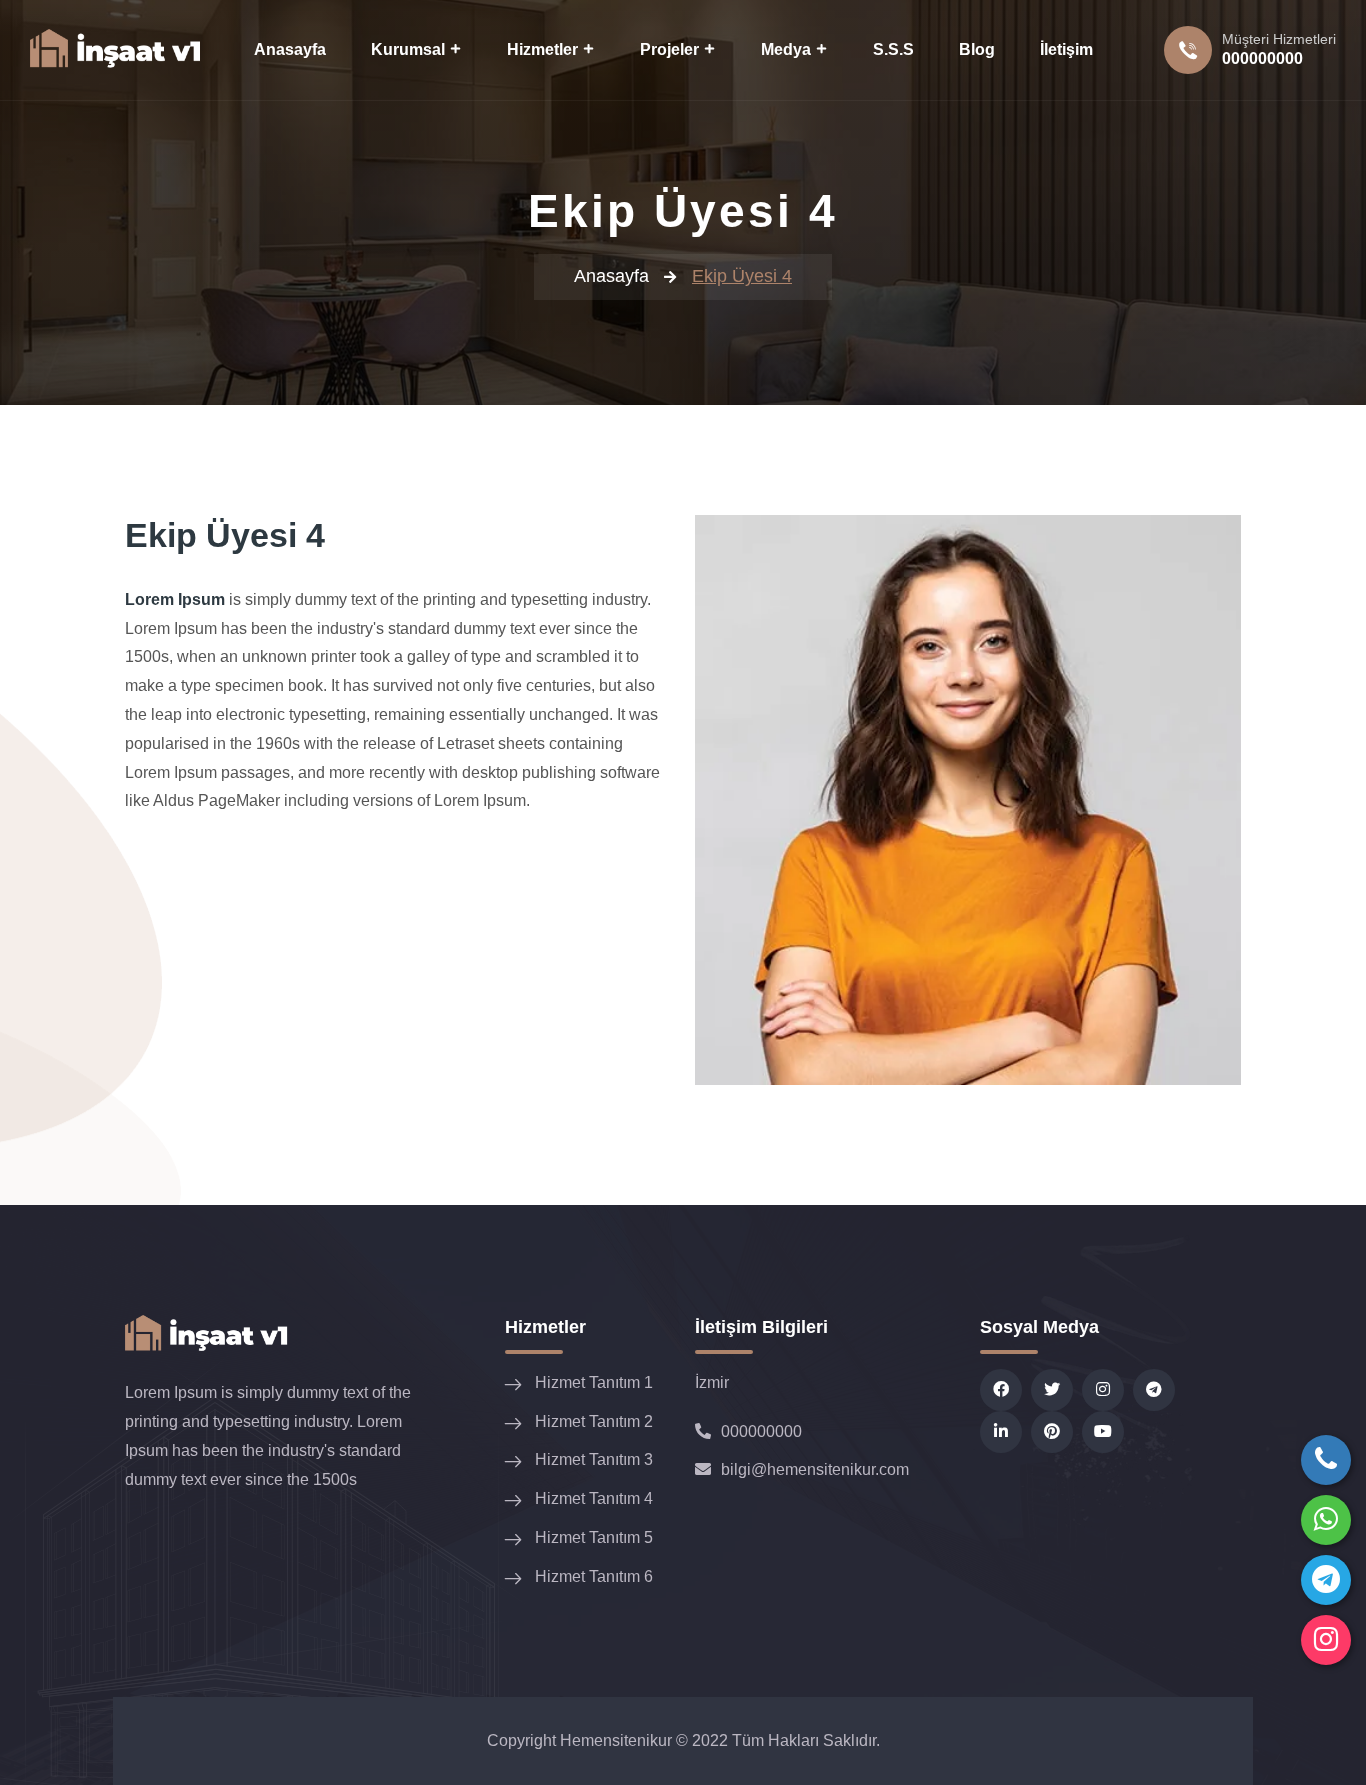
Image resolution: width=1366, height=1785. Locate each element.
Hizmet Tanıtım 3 (594, 1459)
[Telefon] (1326, 1460)
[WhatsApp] (1326, 1520)
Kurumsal (408, 49)
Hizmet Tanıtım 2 (594, 1421)
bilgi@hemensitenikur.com (815, 1469)
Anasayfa (290, 49)
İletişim (1066, 49)
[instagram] (1326, 1640)
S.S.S (893, 49)
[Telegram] (1326, 1580)
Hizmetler (542, 49)
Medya (786, 49)
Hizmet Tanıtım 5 (594, 1537)
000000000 (1262, 58)
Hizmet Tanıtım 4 (594, 1498)
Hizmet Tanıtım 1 (594, 1382)
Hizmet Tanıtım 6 (594, 1576)
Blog (977, 49)
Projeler (669, 49)
